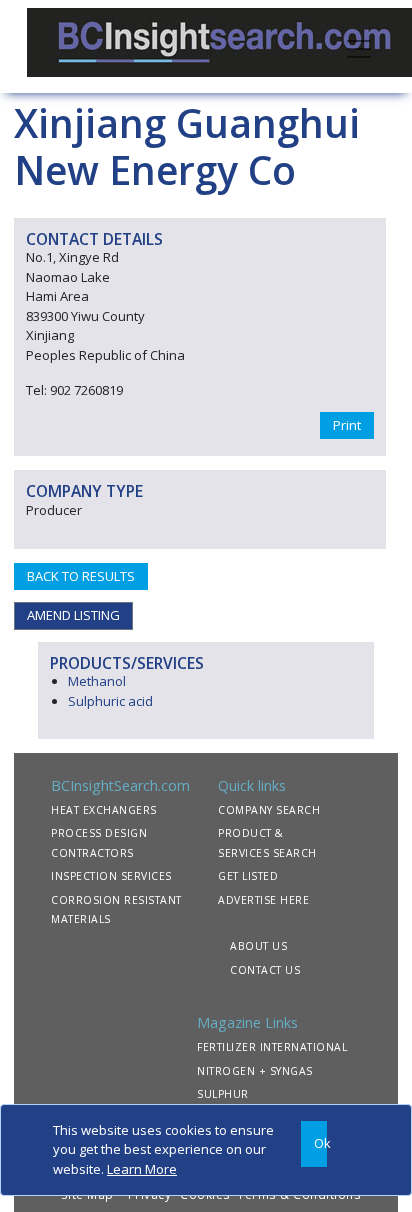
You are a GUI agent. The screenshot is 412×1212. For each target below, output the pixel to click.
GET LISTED (248, 876)
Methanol (97, 681)
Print (347, 425)
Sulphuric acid (110, 701)
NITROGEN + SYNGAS (255, 1071)
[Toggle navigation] (359, 47)
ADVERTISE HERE (263, 900)
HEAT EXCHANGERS (104, 810)
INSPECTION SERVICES (111, 876)
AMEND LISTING (73, 615)
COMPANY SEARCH (269, 810)
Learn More (142, 1169)
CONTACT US (265, 970)
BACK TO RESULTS (81, 576)
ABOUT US (258, 946)
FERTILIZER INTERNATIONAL (272, 1047)
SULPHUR (223, 1094)
